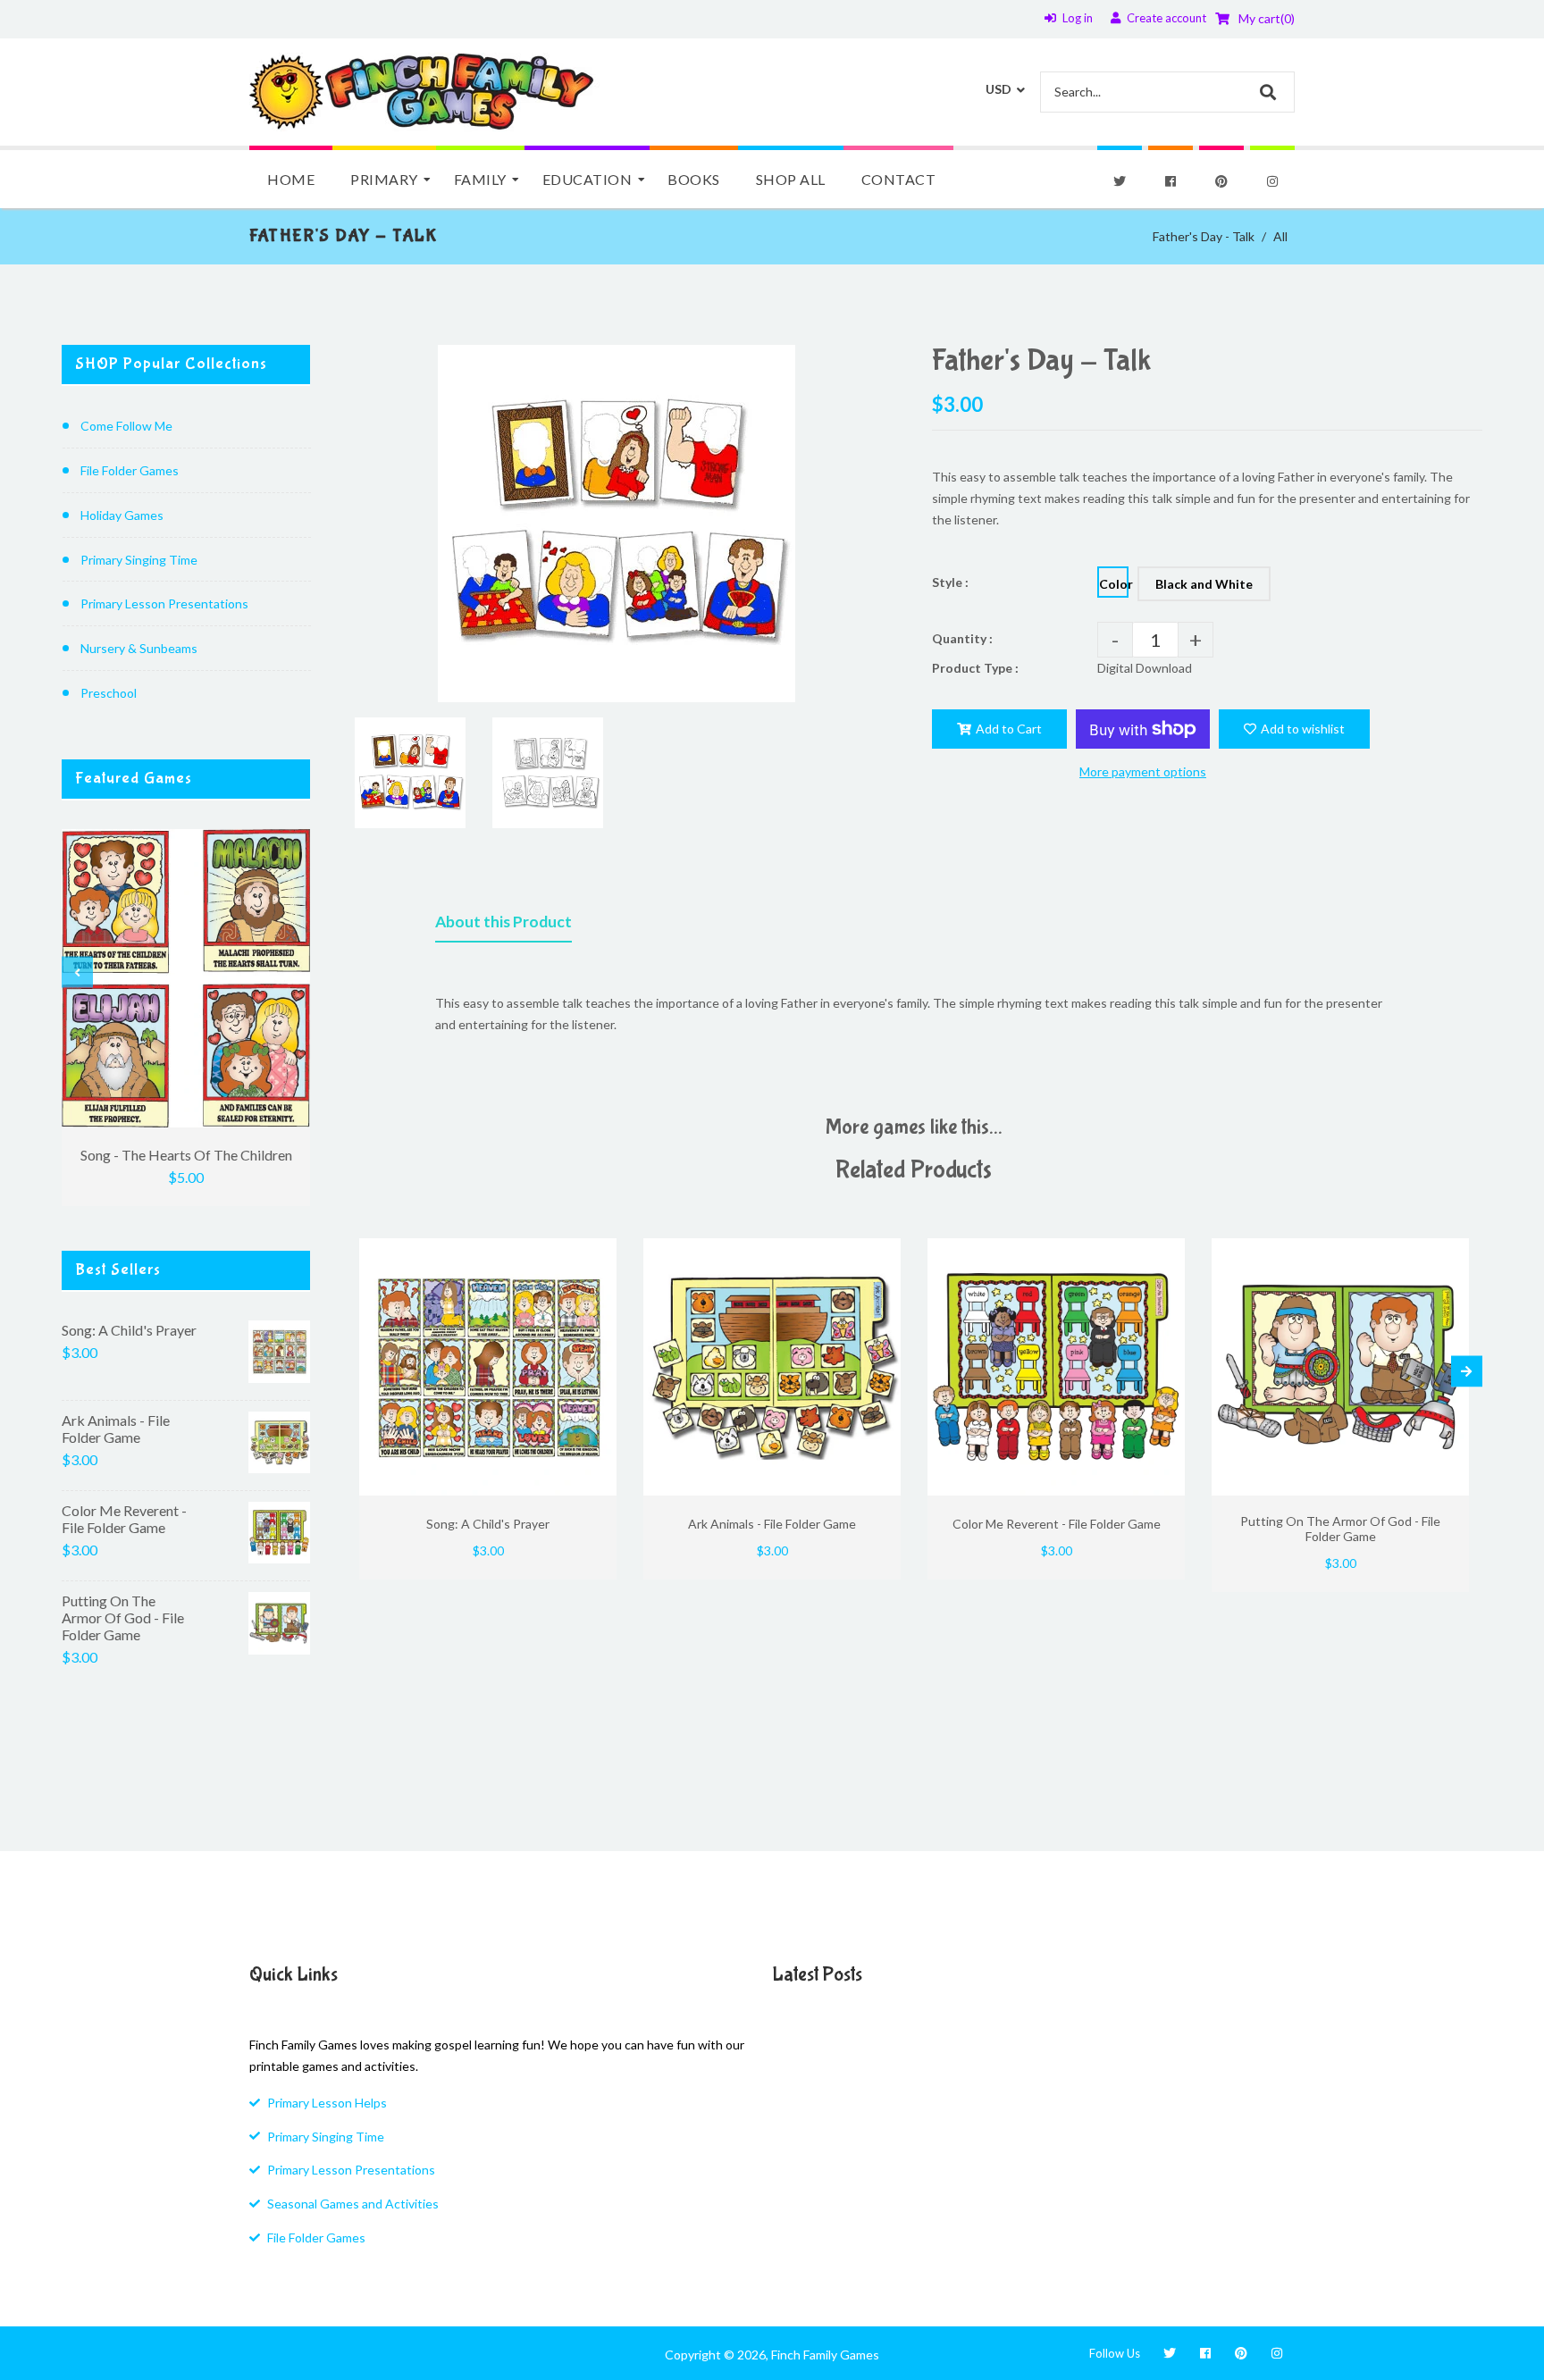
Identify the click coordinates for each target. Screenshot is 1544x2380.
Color (1114, 584)
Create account (1166, 18)
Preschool (109, 693)
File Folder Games (130, 470)
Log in (1078, 18)
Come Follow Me (126, 426)
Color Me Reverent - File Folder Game (124, 1519)
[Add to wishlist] (596, 1254)
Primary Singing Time (139, 560)
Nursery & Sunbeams (139, 648)
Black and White (1204, 584)
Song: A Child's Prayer (129, 1330)
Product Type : (975, 668)
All (1280, 236)
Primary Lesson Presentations (164, 603)
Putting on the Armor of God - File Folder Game (123, 1617)
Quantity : (962, 638)
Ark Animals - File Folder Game (116, 1429)
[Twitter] (1120, 181)
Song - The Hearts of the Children (186, 1155)
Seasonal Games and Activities (353, 2204)
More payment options (1143, 771)
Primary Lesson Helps (327, 2103)
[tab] (503, 926)
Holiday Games (122, 515)
